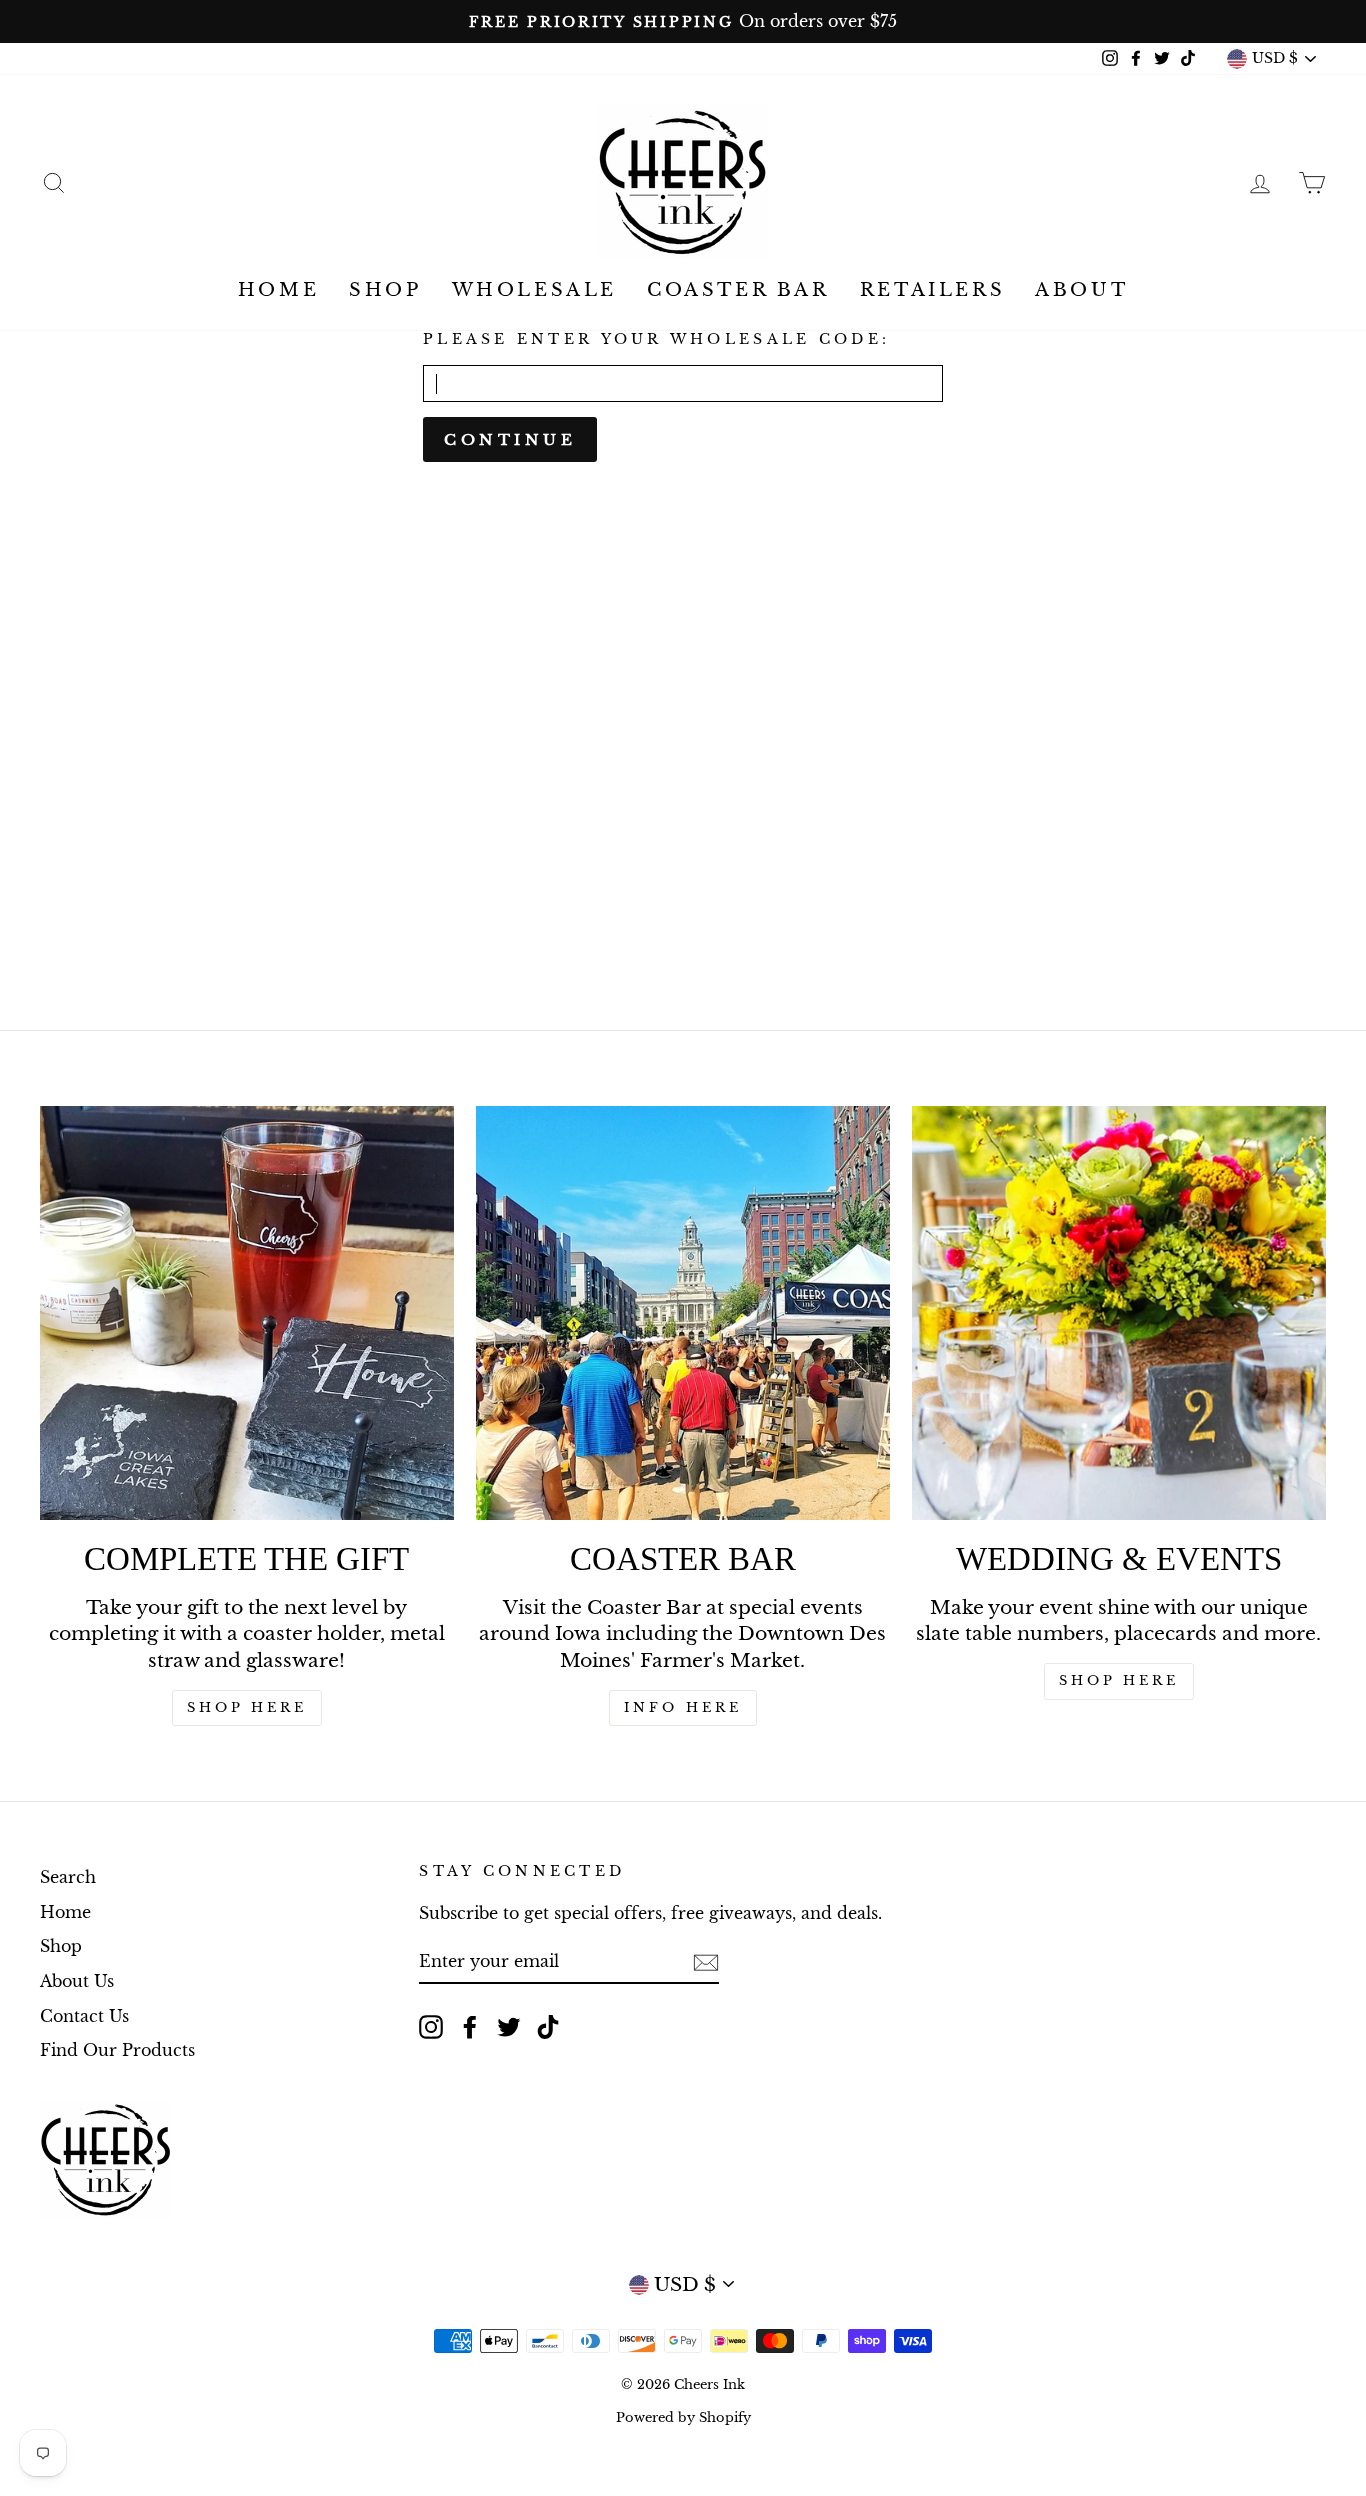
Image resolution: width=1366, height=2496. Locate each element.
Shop (385, 290)
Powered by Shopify (683, 2417)
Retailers (932, 290)
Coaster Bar (738, 290)
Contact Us (84, 2016)
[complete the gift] (247, 1313)
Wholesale (534, 290)
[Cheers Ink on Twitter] (509, 2026)
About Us (77, 1981)
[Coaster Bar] (683, 1313)
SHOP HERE (247, 1707)
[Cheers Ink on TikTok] (548, 2026)
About (1081, 290)
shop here (1119, 1680)
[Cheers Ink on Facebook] (470, 2026)
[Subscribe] (706, 1962)
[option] (683, 21)
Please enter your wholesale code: (656, 339)
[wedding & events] (1119, 1313)
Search (68, 1877)
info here (682, 1707)
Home (278, 290)
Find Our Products (117, 2050)
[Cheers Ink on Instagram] (431, 2026)
